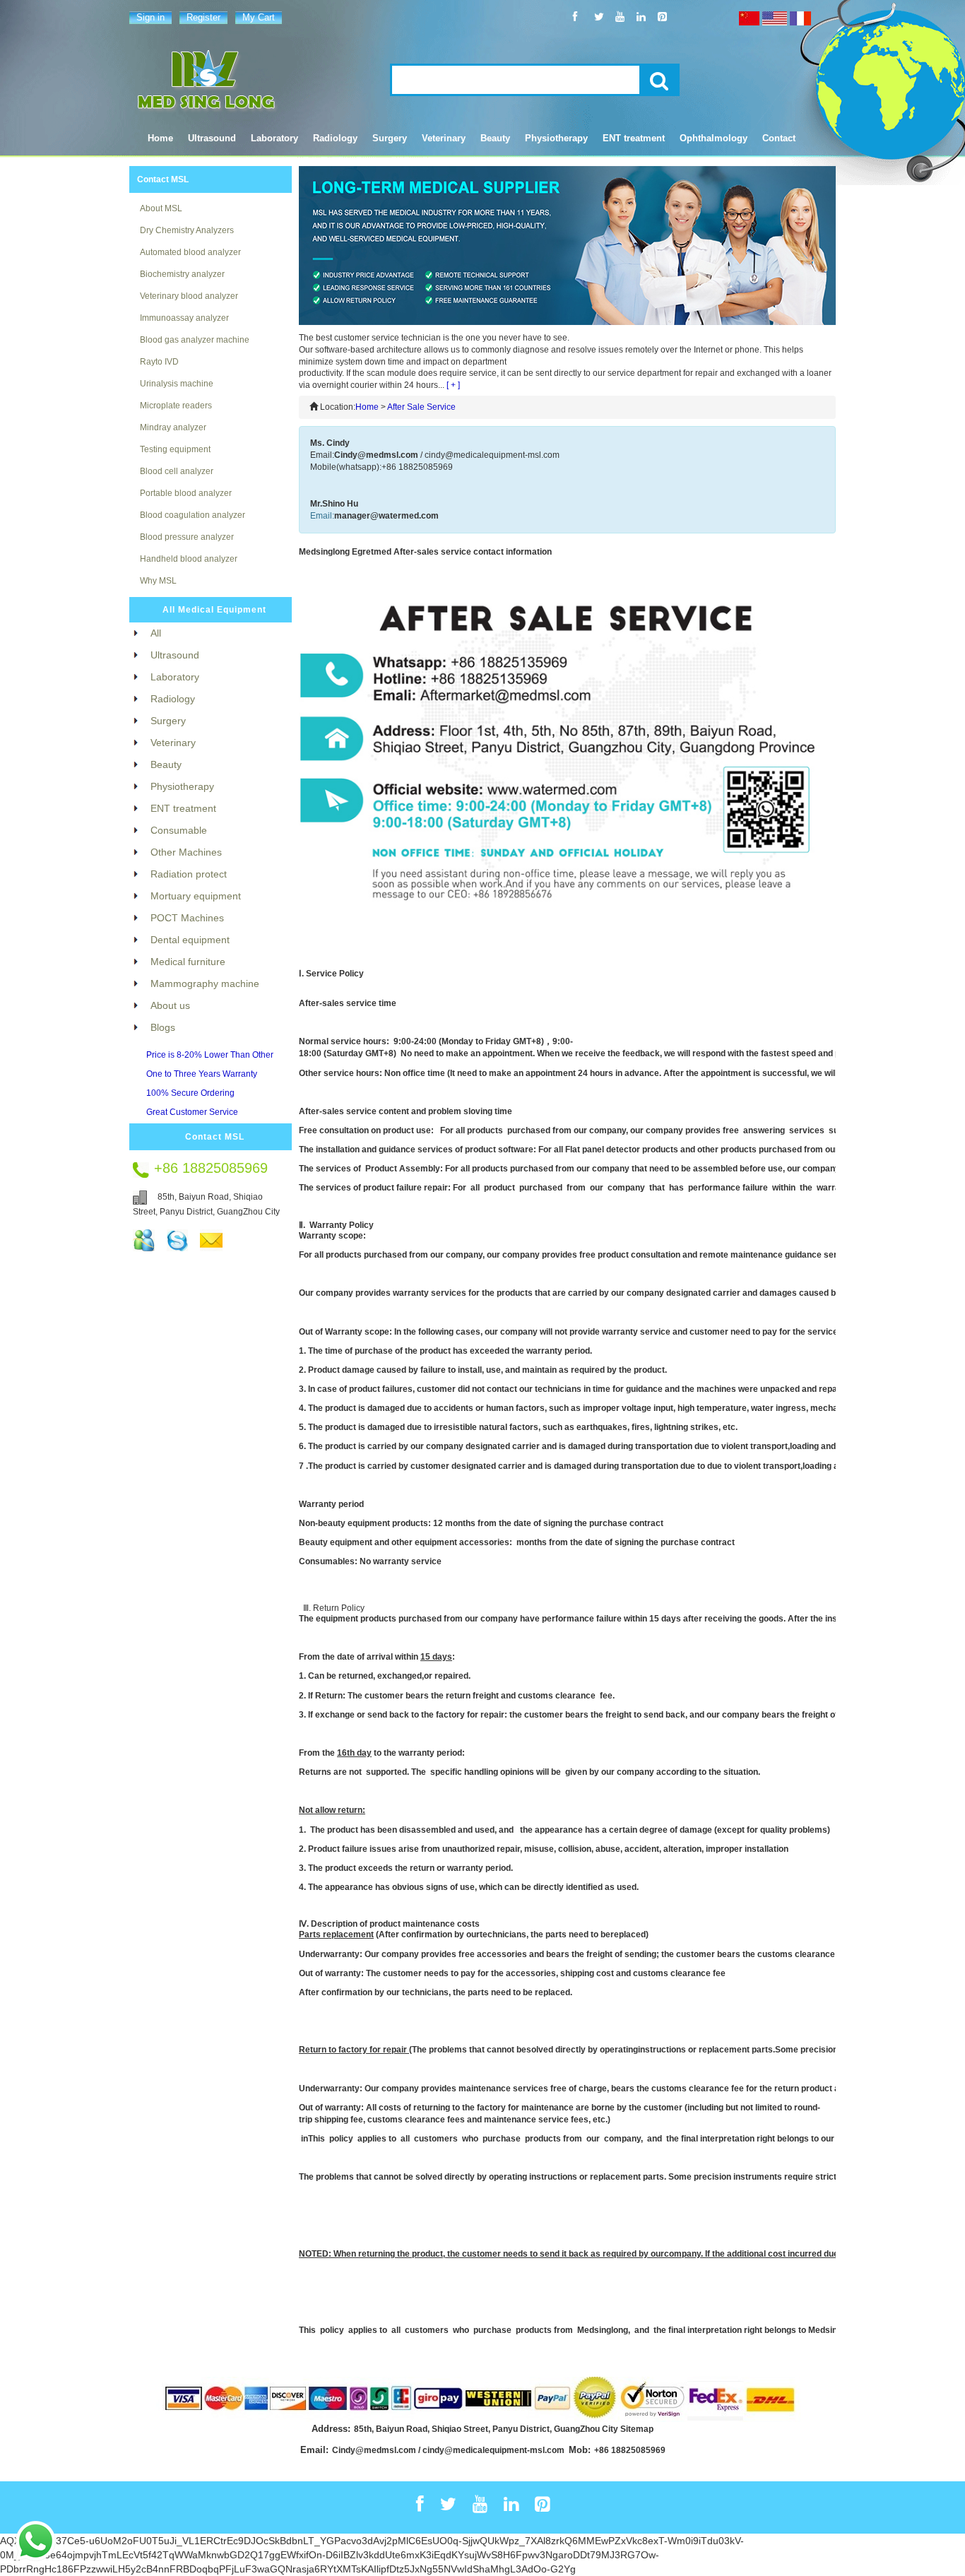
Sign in (150, 17)
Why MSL (158, 581)
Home (160, 138)
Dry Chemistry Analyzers (187, 230)
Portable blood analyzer (186, 493)
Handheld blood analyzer (189, 559)
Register (203, 17)
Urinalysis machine (177, 384)
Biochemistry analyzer (182, 274)
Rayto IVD (159, 362)
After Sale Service (421, 407)
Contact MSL (163, 179)
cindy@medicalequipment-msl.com (492, 455)
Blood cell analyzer (177, 471)
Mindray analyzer (173, 427)
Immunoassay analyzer (184, 318)
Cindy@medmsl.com (376, 455)
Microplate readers (176, 406)
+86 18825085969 (630, 2450)
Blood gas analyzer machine (195, 340)
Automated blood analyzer (190, 252)
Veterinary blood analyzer (189, 296)
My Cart (259, 17)
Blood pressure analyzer (187, 537)
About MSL (161, 208)
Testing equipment (175, 449)
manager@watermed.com (386, 516)
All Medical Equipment (214, 610)
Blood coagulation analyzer (193, 515)
